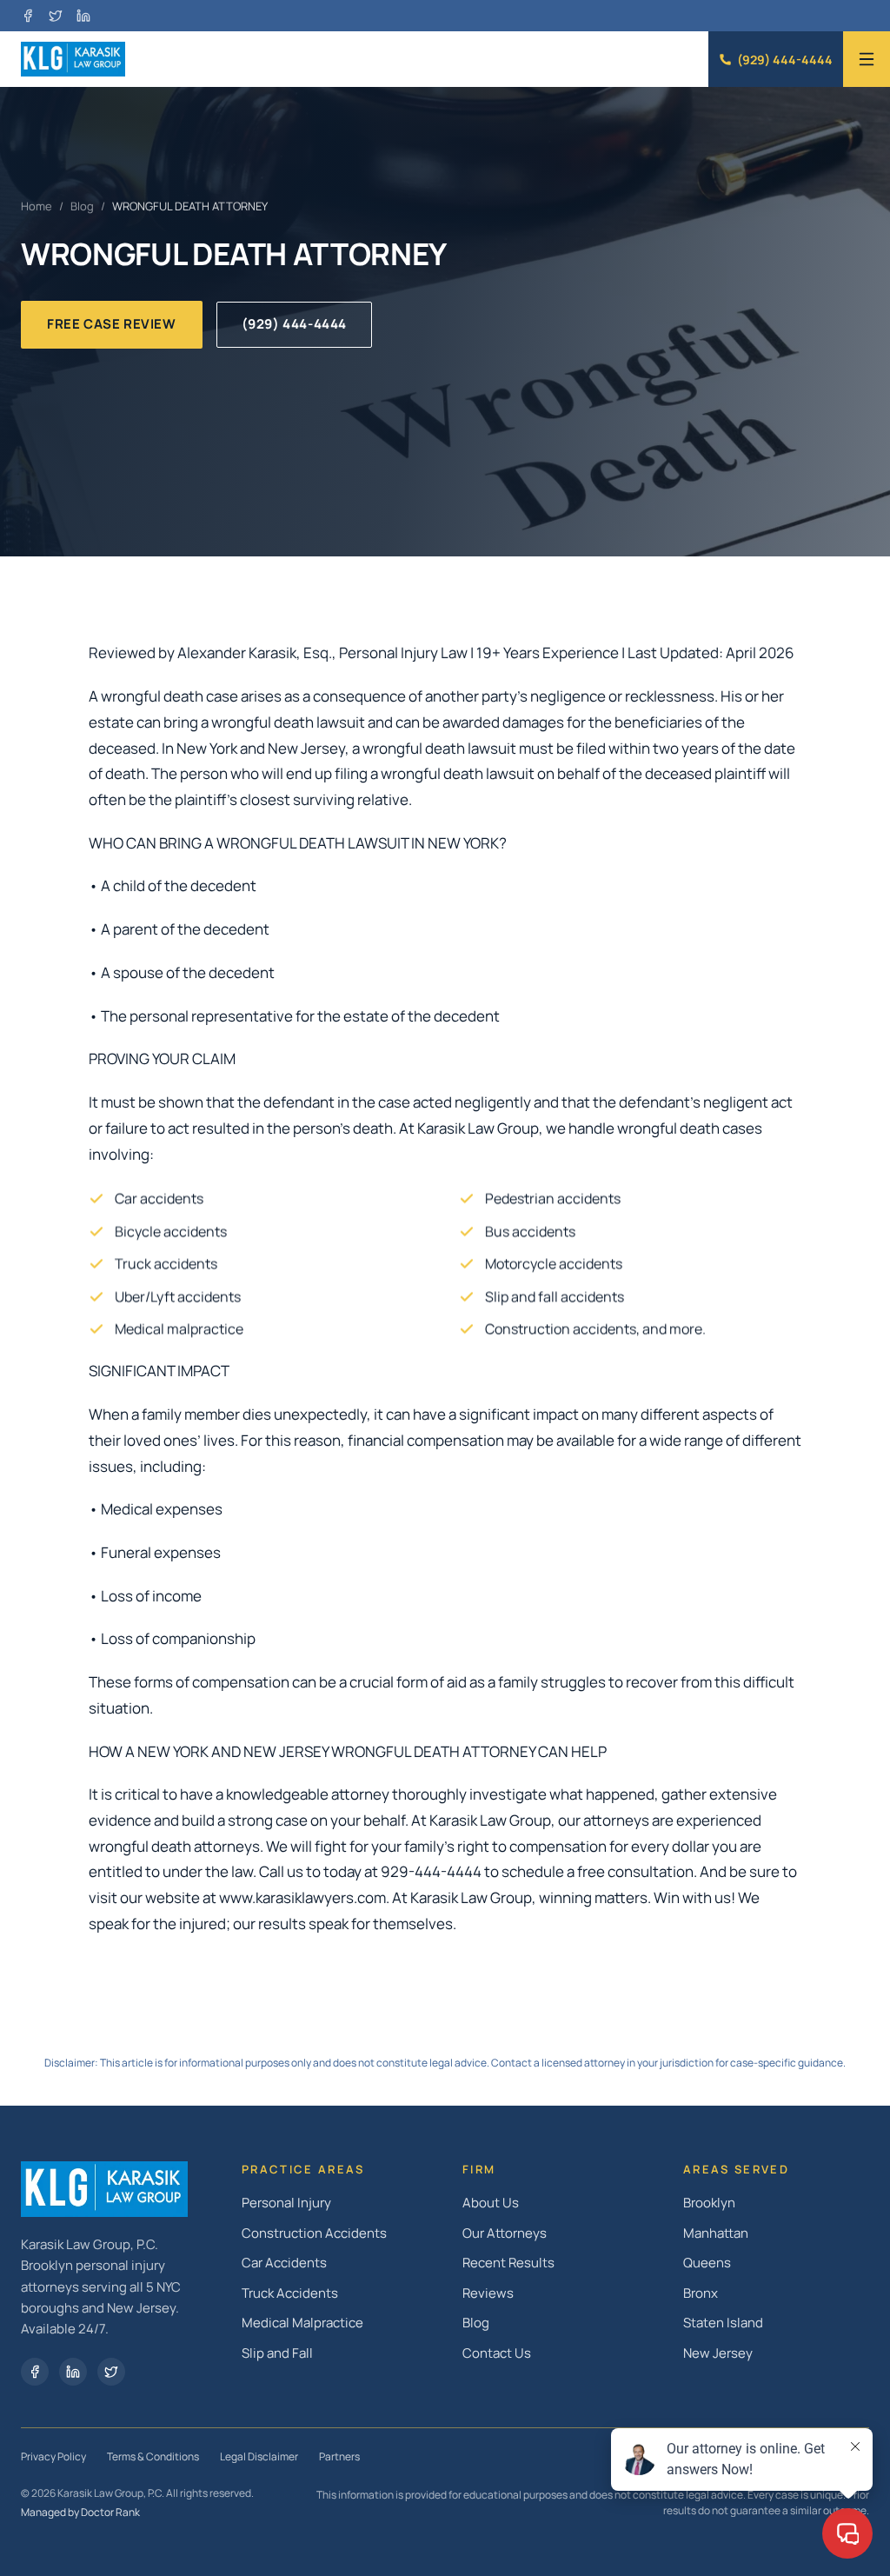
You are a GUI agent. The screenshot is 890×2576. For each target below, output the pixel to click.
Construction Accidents (314, 2233)
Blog (82, 206)
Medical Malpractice (302, 2323)
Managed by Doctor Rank (80, 2512)
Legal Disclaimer (259, 2456)
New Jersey (718, 2353)
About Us (491, 2203)
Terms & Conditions (153, 2456)
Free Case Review (112, 324)
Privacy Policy (53, 2456)
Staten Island (723, 2323)
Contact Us (497, 2353)
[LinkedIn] (83, 16)
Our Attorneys (505, 2233)
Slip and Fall (277, 2353)
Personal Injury (286, 2203)
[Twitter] (111, 2372)
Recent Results (508, 2263)
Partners (339, 2456)
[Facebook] (28, 16)
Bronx (701, 2293)
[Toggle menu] (867, 59)
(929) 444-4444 (785, 60)
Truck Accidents (290, 2293)
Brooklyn (709, 2203)
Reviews (488, 2293)
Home (37, 206)
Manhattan (716, 2233)
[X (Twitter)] (56, 16)
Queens (707, 2263)
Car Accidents (284, 2263)
